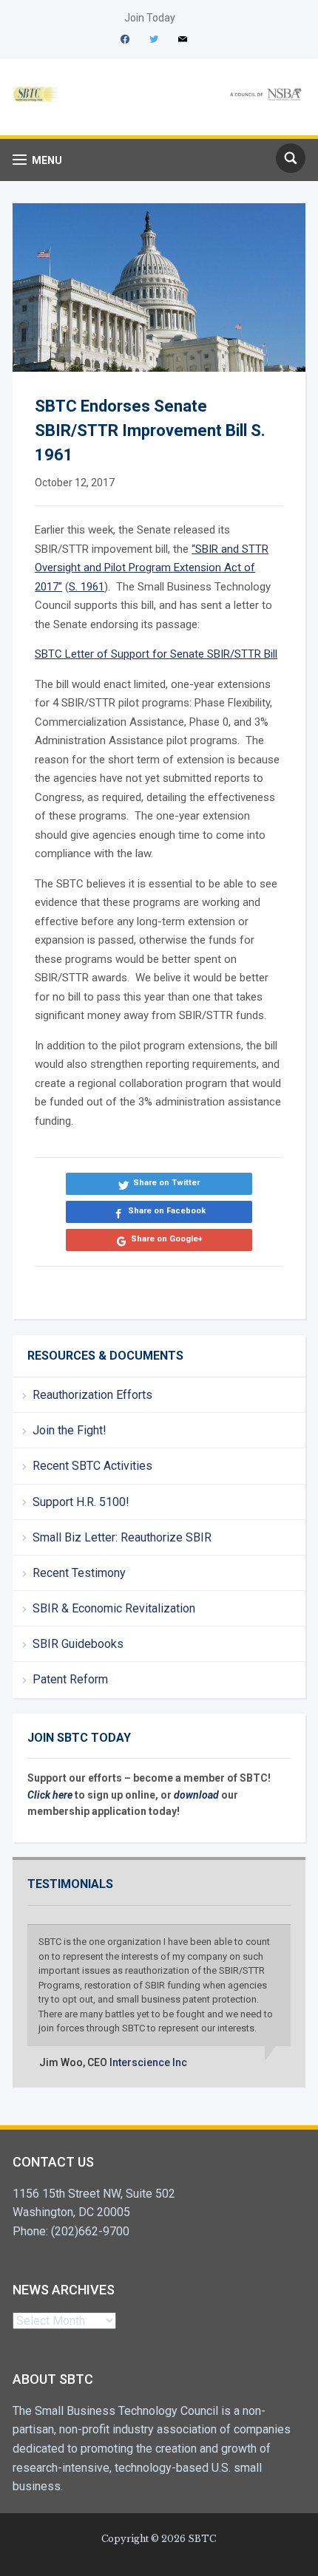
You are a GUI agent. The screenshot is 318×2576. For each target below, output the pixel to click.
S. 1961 (87, 587)
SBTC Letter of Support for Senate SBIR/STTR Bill (156, 654)
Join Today (150, 18)
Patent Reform (70, 1679)
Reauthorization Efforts (92, 1395)
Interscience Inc (148, 2062)
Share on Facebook (167, 1211)
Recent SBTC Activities (92, 1466)
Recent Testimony (79, 1573)
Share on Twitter (166, 1183)
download (197, 1795)
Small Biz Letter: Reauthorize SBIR (122, 1537)
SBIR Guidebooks (78, 1644)
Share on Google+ (167, 1239)
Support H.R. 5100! (81, 1502)
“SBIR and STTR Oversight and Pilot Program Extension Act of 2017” (152, 568)
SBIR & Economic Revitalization (114, 1608)
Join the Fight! (70, 1430)
